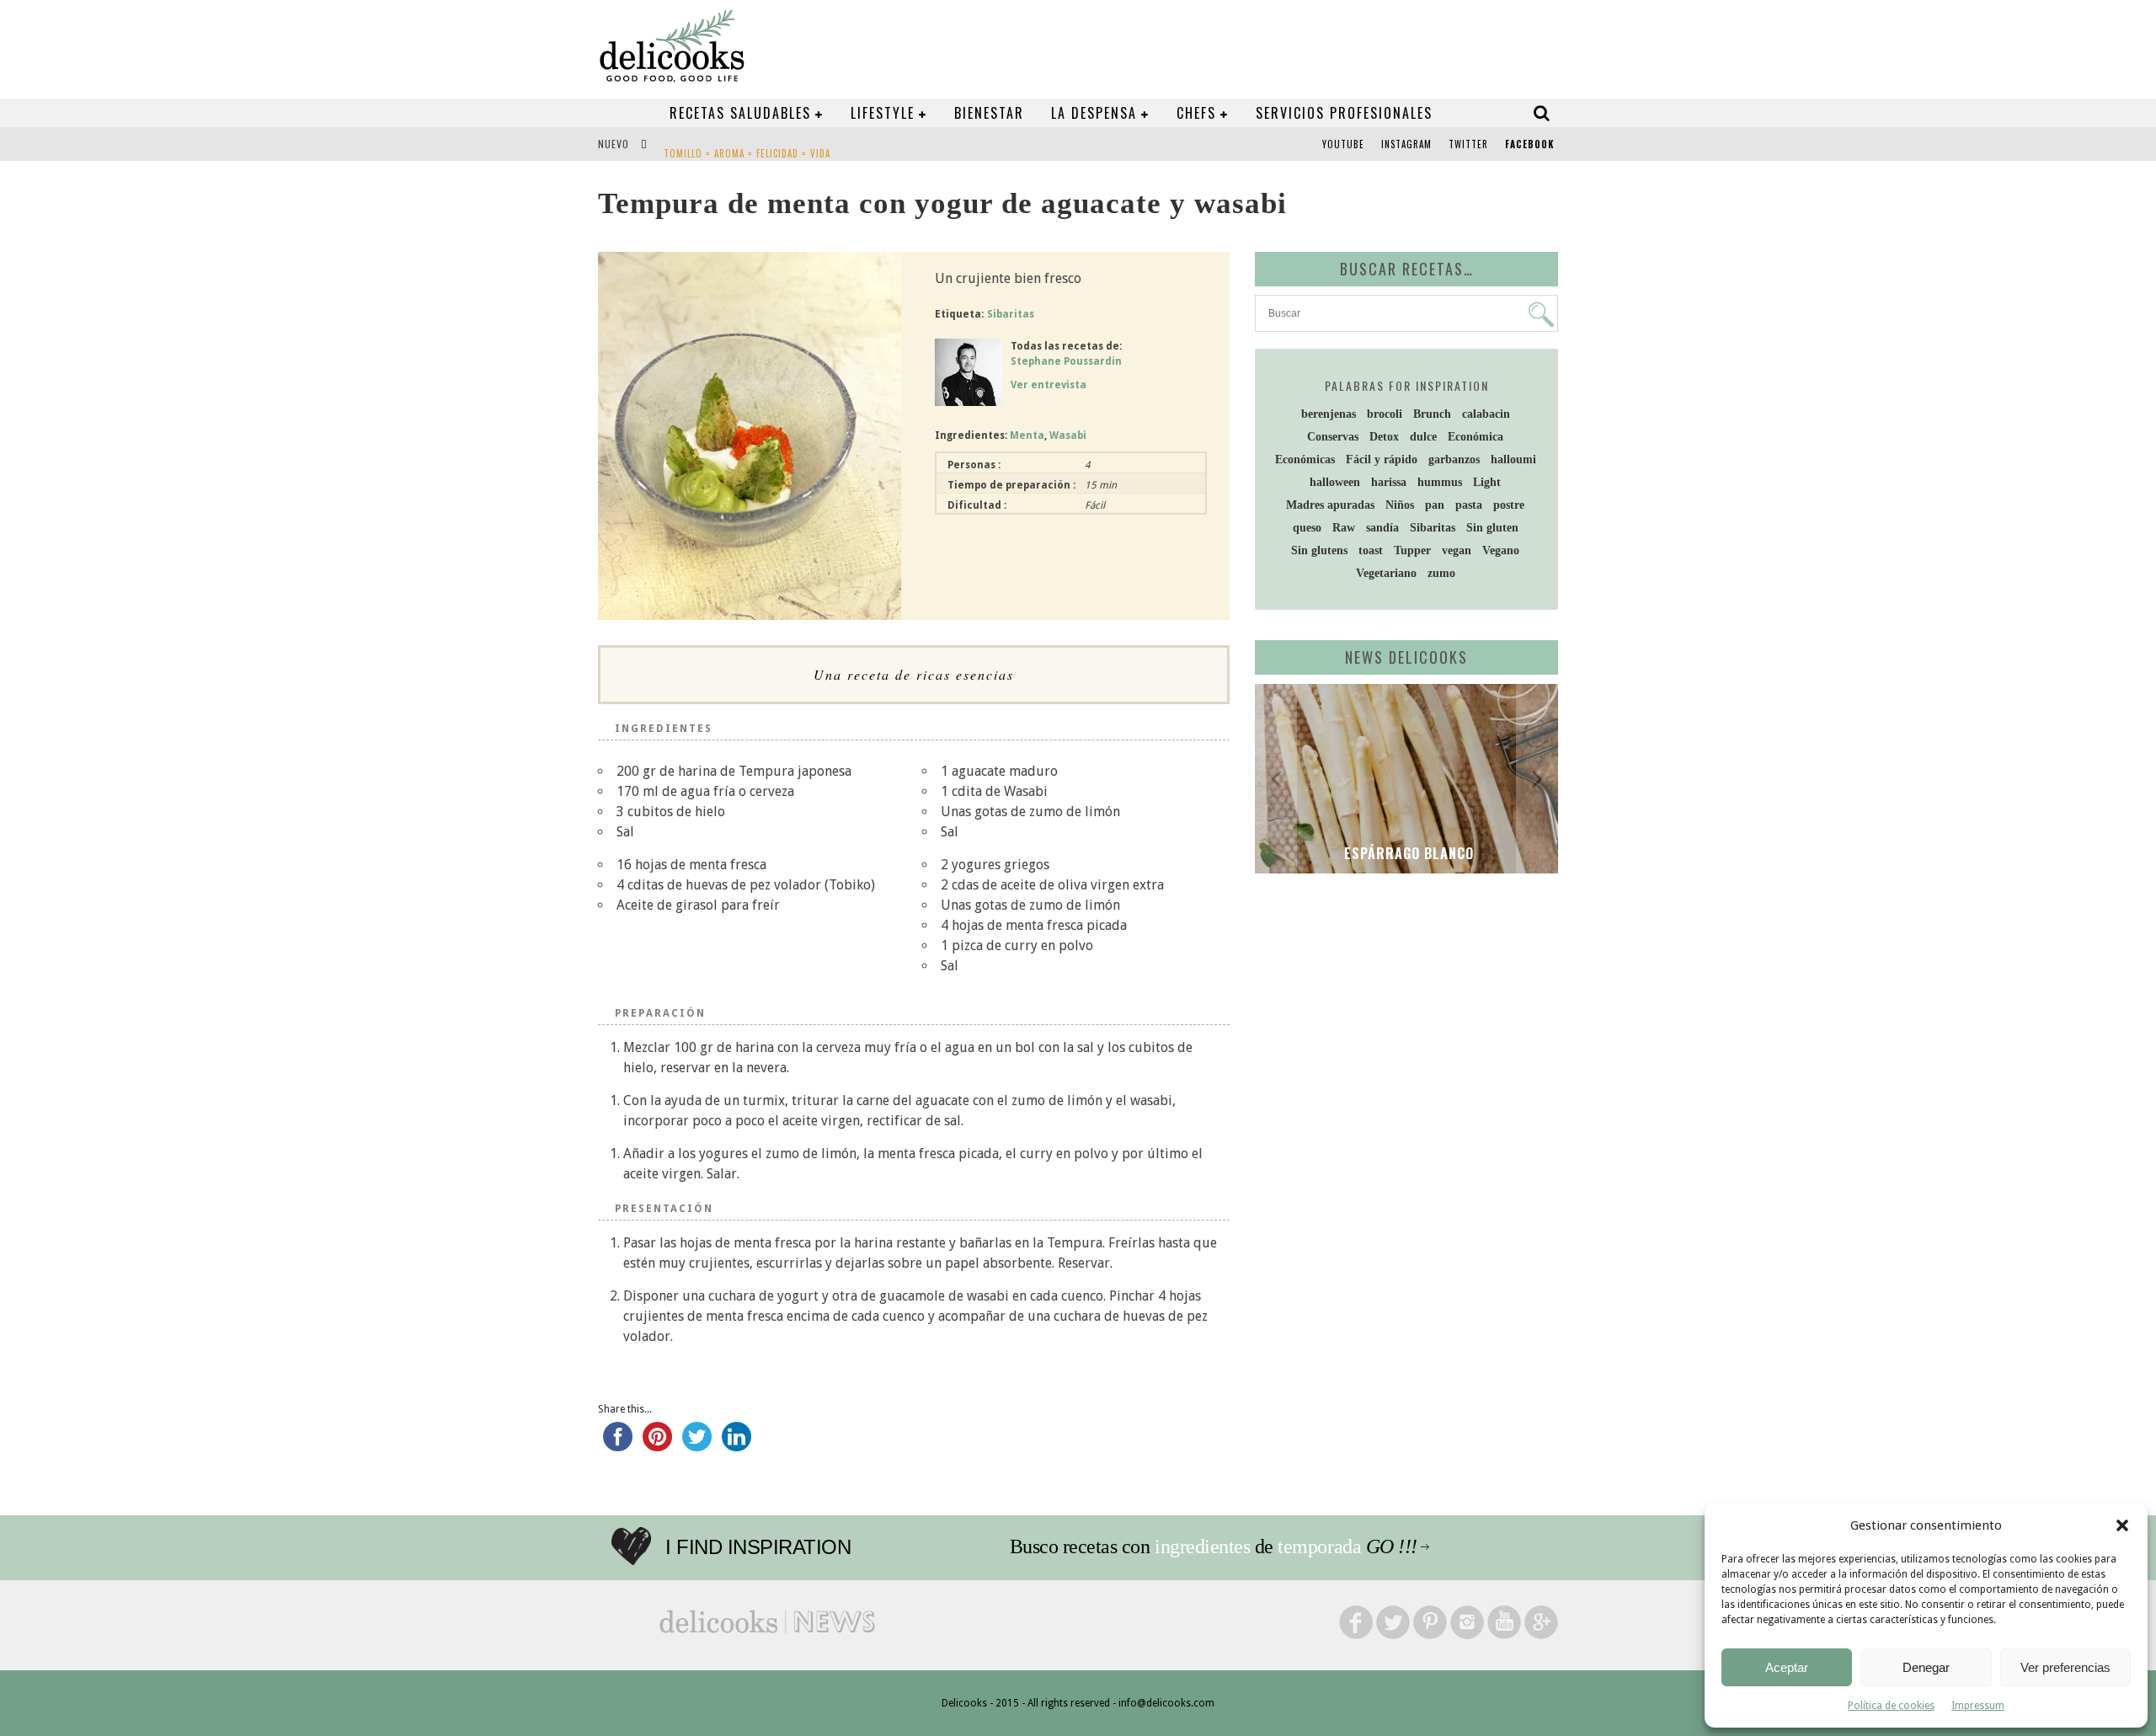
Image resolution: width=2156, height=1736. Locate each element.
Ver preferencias (2065, 1667)
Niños (1400, 505)
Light (1487, 482)
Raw (1344, 528)
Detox (1384, 437)
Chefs (1196, 113)
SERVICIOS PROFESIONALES (1344, 113)
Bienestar (989, 113)
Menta (1027, 435)
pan (1435, 505)
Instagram (1406, 144)
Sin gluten (1492, 528)
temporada (1319, 1546)
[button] (2122, 1525)
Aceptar (1787, 1667)
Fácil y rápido (1382, 459)
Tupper (1412, 550)
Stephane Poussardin (1066, 361)
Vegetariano (1386, 573)
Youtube (1343, 144)
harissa (1389, 482)
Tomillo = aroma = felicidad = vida (747, 146)
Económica (1476, 437)
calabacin (1486, 414)
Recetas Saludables (740, 113)
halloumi (1513, 459)
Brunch (1432, 414)
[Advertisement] (1402, 1017)
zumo (1441, 573)
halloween (1335, 482)
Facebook (1529, 144)
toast (1371, 550)
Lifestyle (883, 113)
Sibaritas (1011, 314)
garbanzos (1454, 459)
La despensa (1094, 113)
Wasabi (1068, 435)
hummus (1440, 482)
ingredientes (1202, 1546)
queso (1307, 528)
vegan (1457, 550)
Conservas (1333, 437)
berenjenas (1329, 414)
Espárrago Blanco (1407, 853)
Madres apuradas (1330, 505)
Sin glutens (1319, 550)
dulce (1423, 437)
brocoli (1385, 414)
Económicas (1305, 459)
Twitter (1468, 144)
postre (1509, 505)
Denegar (1926, 1667)
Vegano (1501, 550)
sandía (1382, 528)
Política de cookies (1891, 1706)
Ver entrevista (1049, 385)
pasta (1469, 505)
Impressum (1978, 1706)
